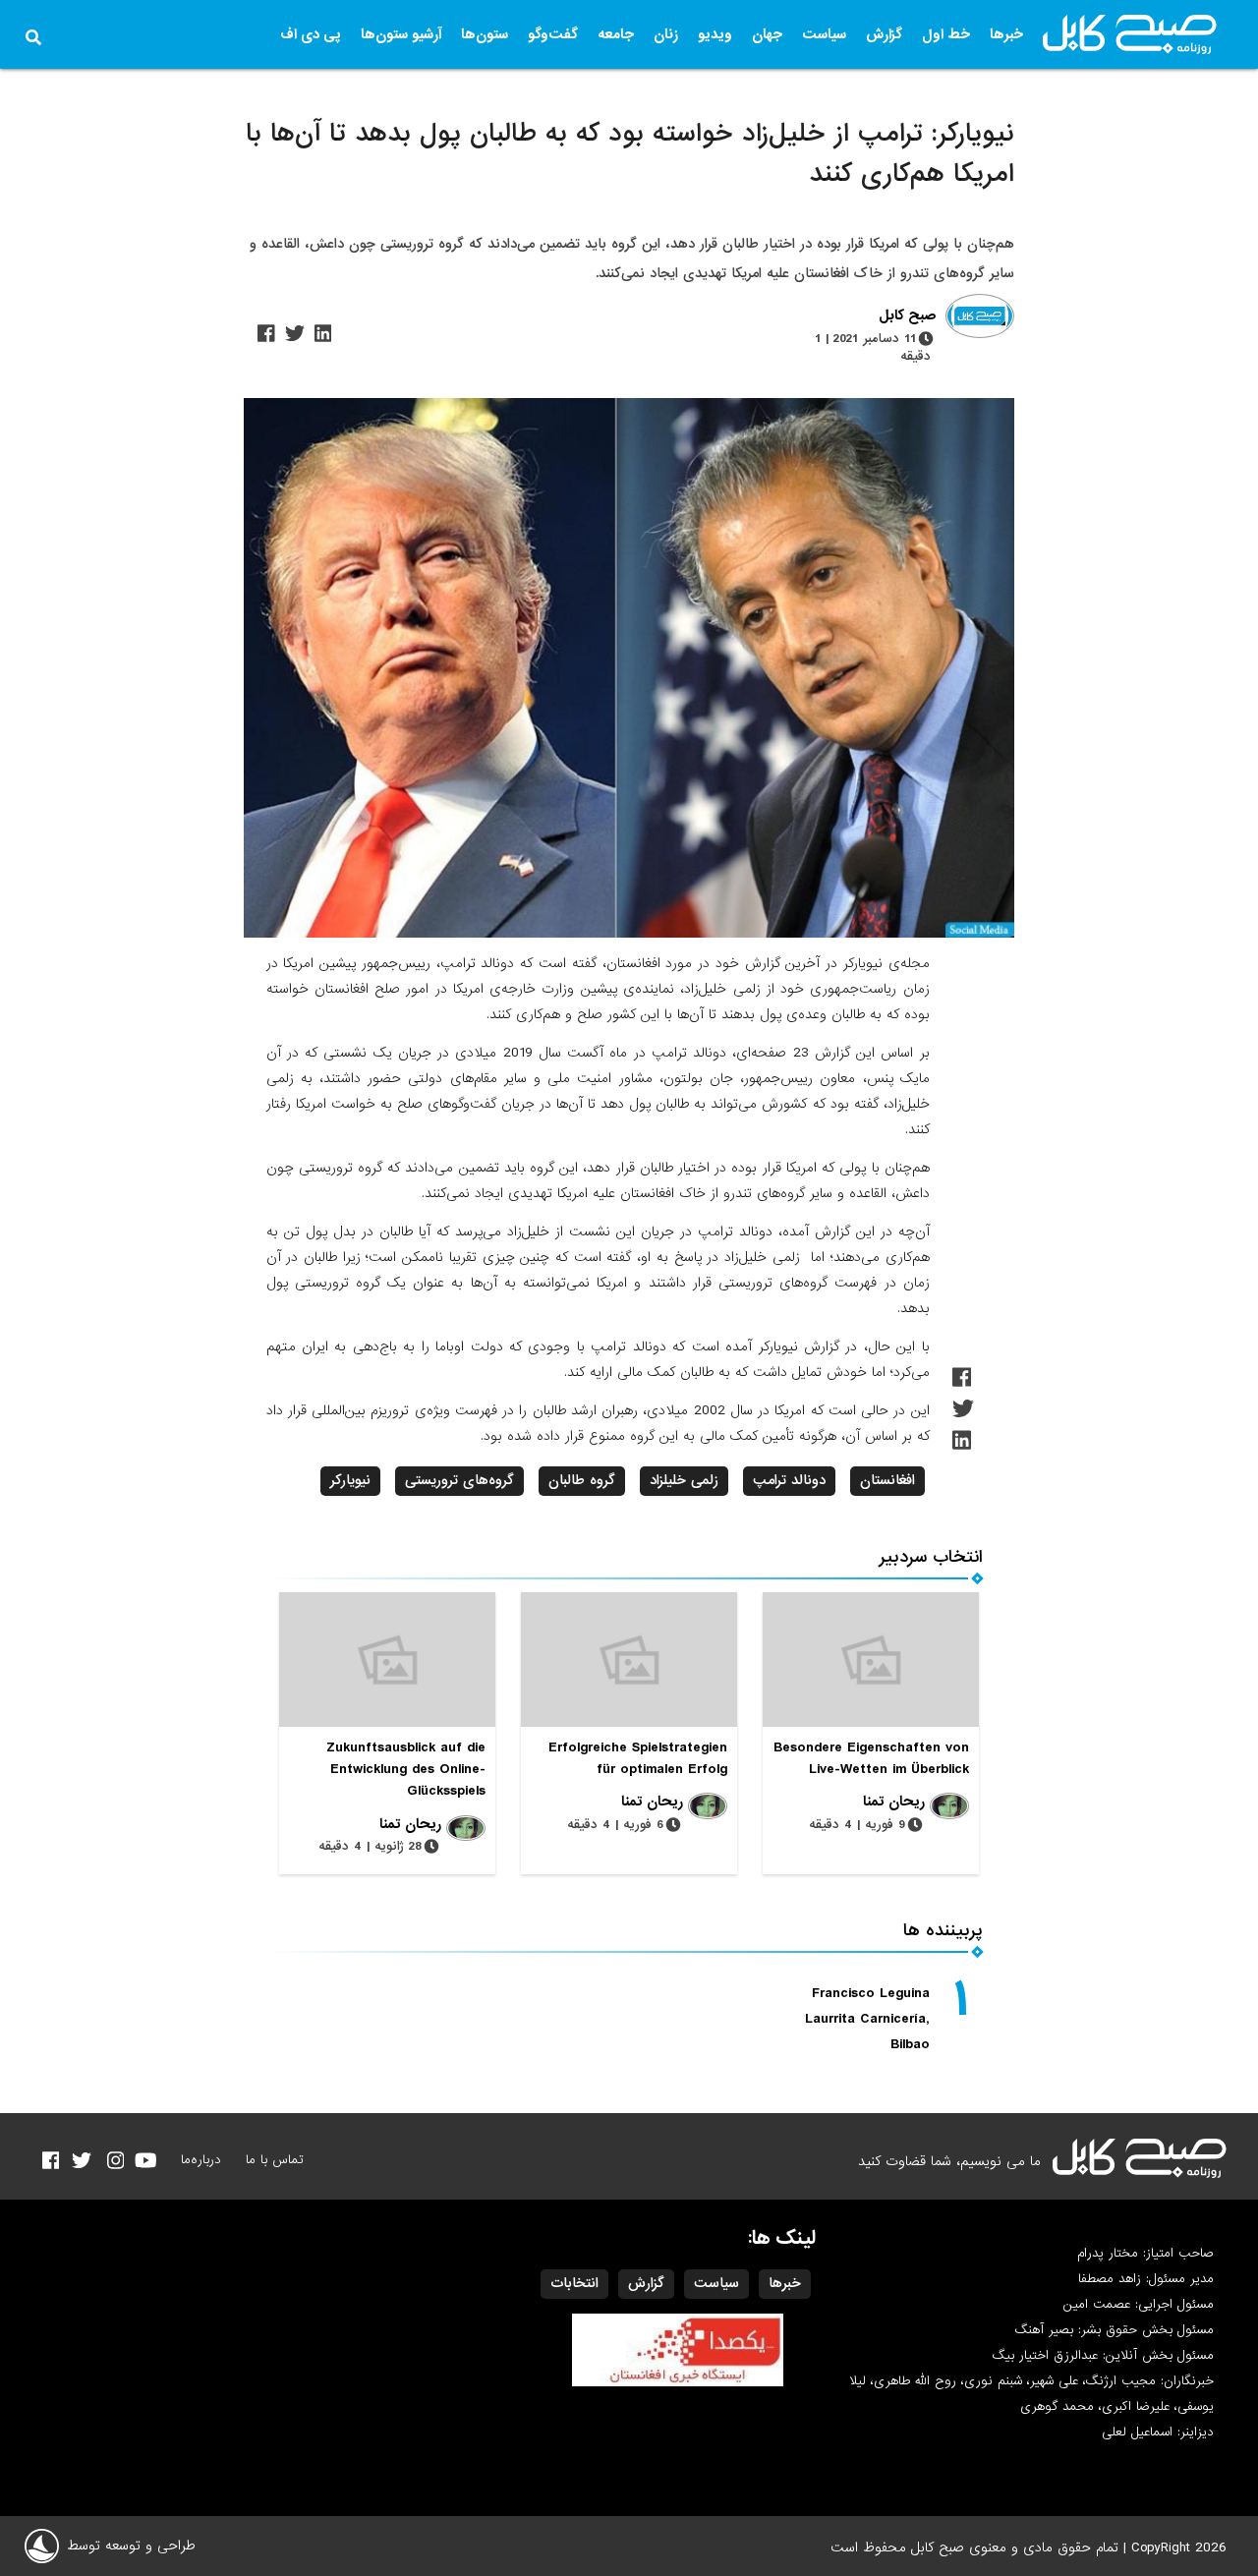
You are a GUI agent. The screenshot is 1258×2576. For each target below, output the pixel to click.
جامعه (616, 34)
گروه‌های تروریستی (459, 1480)
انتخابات (574, 2283)
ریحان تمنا (894, 1802)
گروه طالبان (582, 1480)
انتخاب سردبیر (931, 1557)
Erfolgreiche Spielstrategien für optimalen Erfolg (638, 1758)
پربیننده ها (943, 1931)
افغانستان (887, 1480)
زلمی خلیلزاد (684, 1480)
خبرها (1006, 34)
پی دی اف (311, 34)
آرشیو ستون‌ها (401, 34)
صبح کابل (907, 316)
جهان (767, 34)
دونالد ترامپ (789, 1480)
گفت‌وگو (553, 34)
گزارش (884, 34)
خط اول (946, 34)
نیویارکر (350, 1480)
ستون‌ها (485, 34)
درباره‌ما (201, 2160)
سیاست (824, 34)
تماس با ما (275, 2160)
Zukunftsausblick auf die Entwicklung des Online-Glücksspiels (406, 1769)
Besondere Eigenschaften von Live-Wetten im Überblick (871, 1758)
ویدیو (715, 34)
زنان (666, 34)
